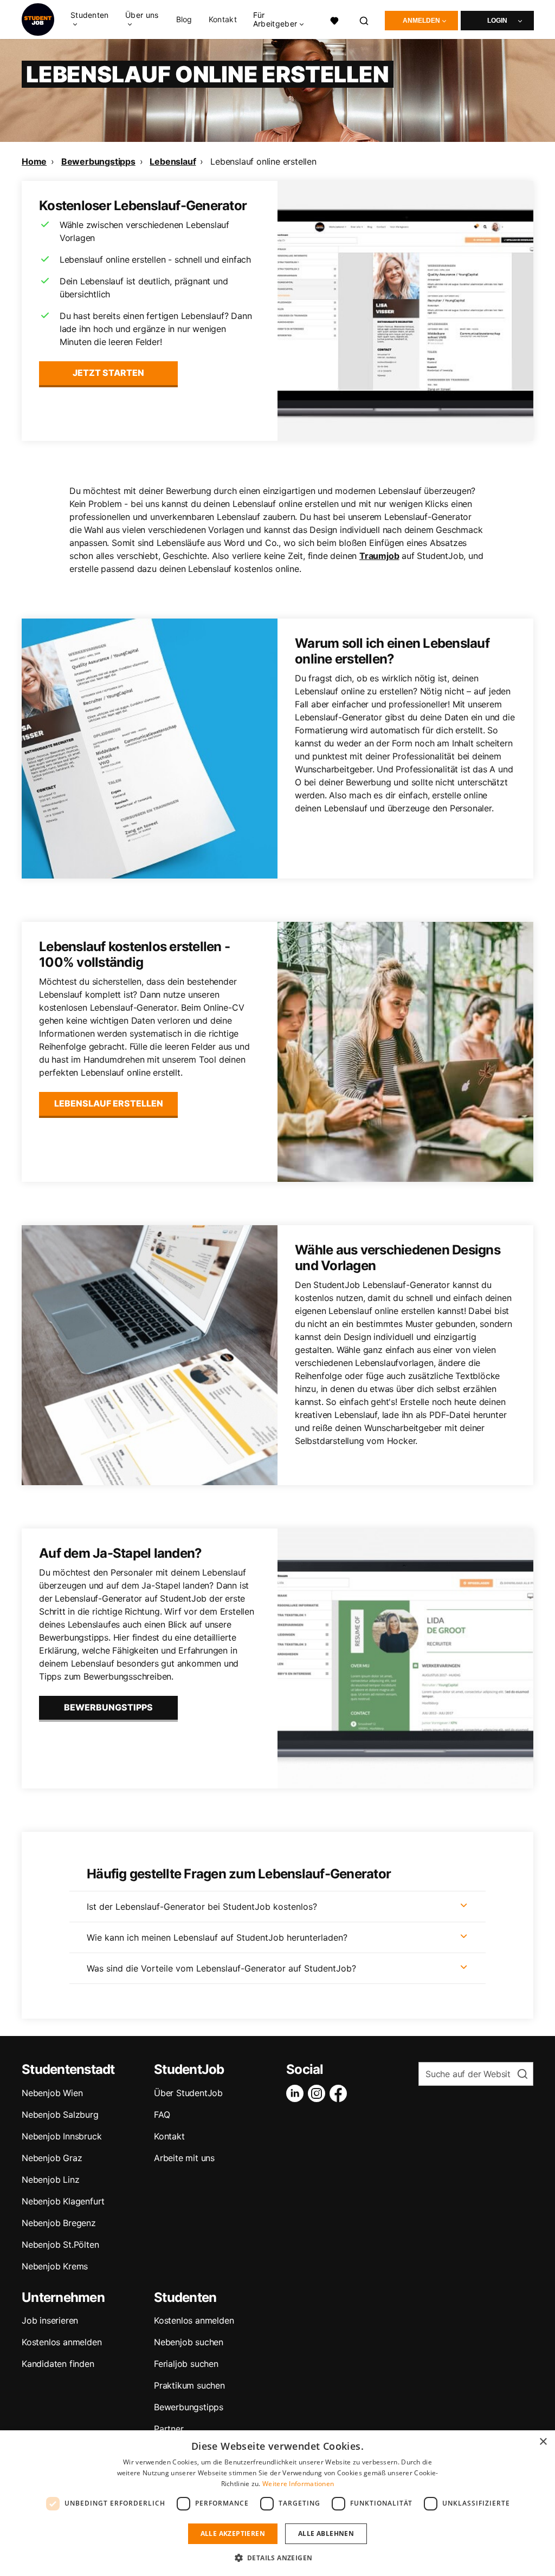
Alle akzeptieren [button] (233, 2533)
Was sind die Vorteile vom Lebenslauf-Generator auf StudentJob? (221, 1968)
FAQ (162, 2115)
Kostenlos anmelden (62, 2342)
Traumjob (379, 556)
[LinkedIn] (297, 2093)
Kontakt (223, 19)
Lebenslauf (173, 161)
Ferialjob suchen (186, 2364)
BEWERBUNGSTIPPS (108, 1707)
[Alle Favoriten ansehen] (335, 19)
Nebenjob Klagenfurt (63, 2201)
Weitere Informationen (298, 2484)
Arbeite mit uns (184, 2158)
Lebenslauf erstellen (109, 1103)
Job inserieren (50, 2320)
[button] (278, 2558)
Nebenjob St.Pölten (60, 2245)
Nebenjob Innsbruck (62, 2136)
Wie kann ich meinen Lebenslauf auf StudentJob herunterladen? (217, 1937)
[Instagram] (319, 2093)
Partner (169, 2429)
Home (34, 161)
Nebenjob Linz (50, 2180)
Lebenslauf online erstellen (263, 161)
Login (497, 21)
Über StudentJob (188, 2093)
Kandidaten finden (58, 2364)
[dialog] (277, 2503)
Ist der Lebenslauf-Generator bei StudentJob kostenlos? (202, 1907)
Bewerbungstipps (98, 161)
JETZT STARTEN (108, 373)
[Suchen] (364, 19)
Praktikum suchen (189, 2385)
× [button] (543, 2442)
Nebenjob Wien (52, 2093)
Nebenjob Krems (55, 2266)
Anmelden (421, 21)
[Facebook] (340, 2093)
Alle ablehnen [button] (326, 2533)
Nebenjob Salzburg (60, 2115)
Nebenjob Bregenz (59, 2223)
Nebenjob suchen (189, 2342)
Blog (184, 19)
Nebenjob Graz (52, 2158)
